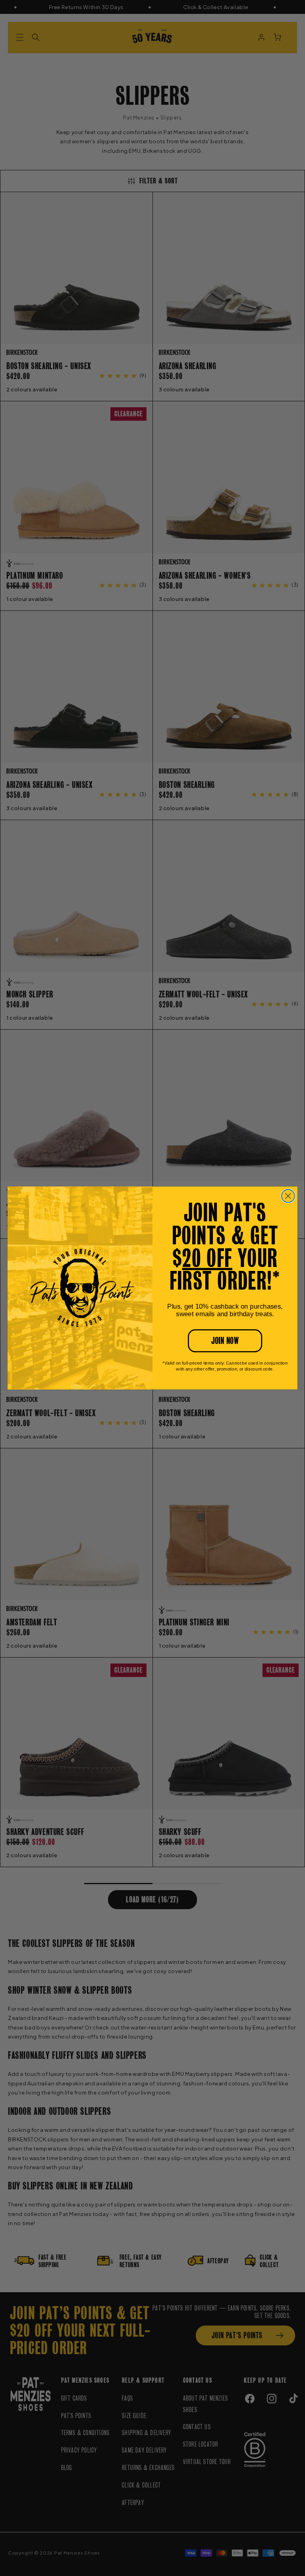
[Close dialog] (288, 1196)
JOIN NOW (225, 1341)
